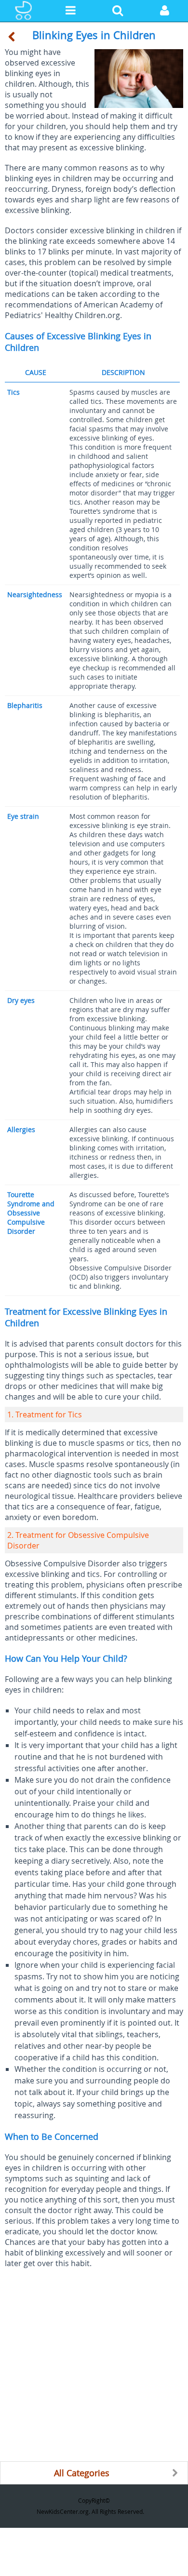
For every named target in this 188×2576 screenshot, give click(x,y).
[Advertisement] (94, 2367)
